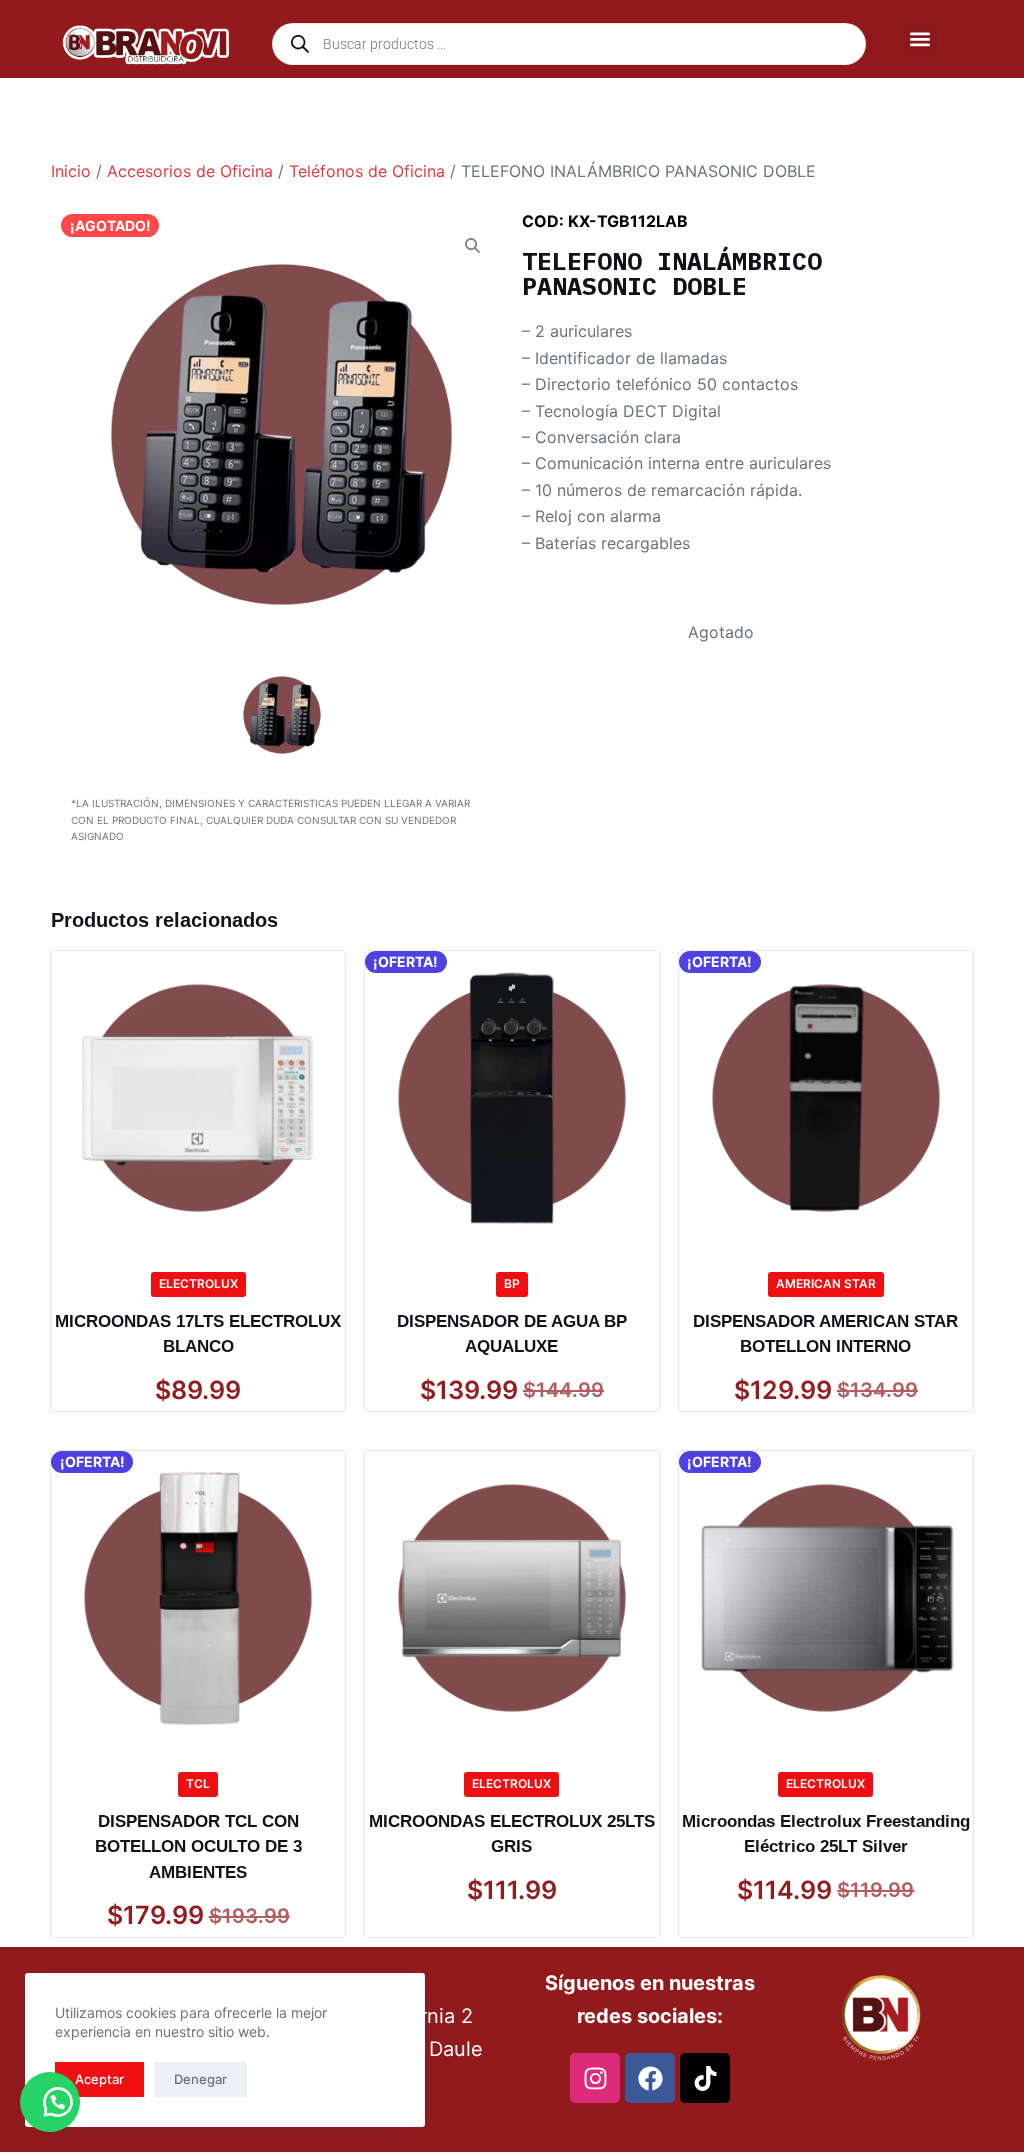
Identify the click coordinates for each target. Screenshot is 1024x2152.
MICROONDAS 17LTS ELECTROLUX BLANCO (198, 1334)
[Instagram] (595, 2078)
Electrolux (198, 1283)
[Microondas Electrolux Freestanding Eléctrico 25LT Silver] (826, 1598)
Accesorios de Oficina (190, 171)
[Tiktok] (705, 2078)
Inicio (71, 171)
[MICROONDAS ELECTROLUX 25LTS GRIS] (512, 1598)
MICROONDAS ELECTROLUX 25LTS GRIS (512, 1834)
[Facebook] (650, 2078)
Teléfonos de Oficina (367, 171)
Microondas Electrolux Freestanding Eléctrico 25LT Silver (826, 1834)
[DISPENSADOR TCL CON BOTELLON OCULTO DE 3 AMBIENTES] (198, 1598)
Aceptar (99, 2079)
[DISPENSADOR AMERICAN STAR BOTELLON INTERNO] (826, 1098)
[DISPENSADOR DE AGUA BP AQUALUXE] (512, 1098)
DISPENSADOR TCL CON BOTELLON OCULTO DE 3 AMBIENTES (198, 1847)
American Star (826, 1283)
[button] (920, 39)
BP (512, 1283)
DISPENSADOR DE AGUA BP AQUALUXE (512, 1334)
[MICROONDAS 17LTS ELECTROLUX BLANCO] (198, 1098)
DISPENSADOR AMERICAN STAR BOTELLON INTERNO (825, 1334)
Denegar (200, 2079)
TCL (198, 1783)
